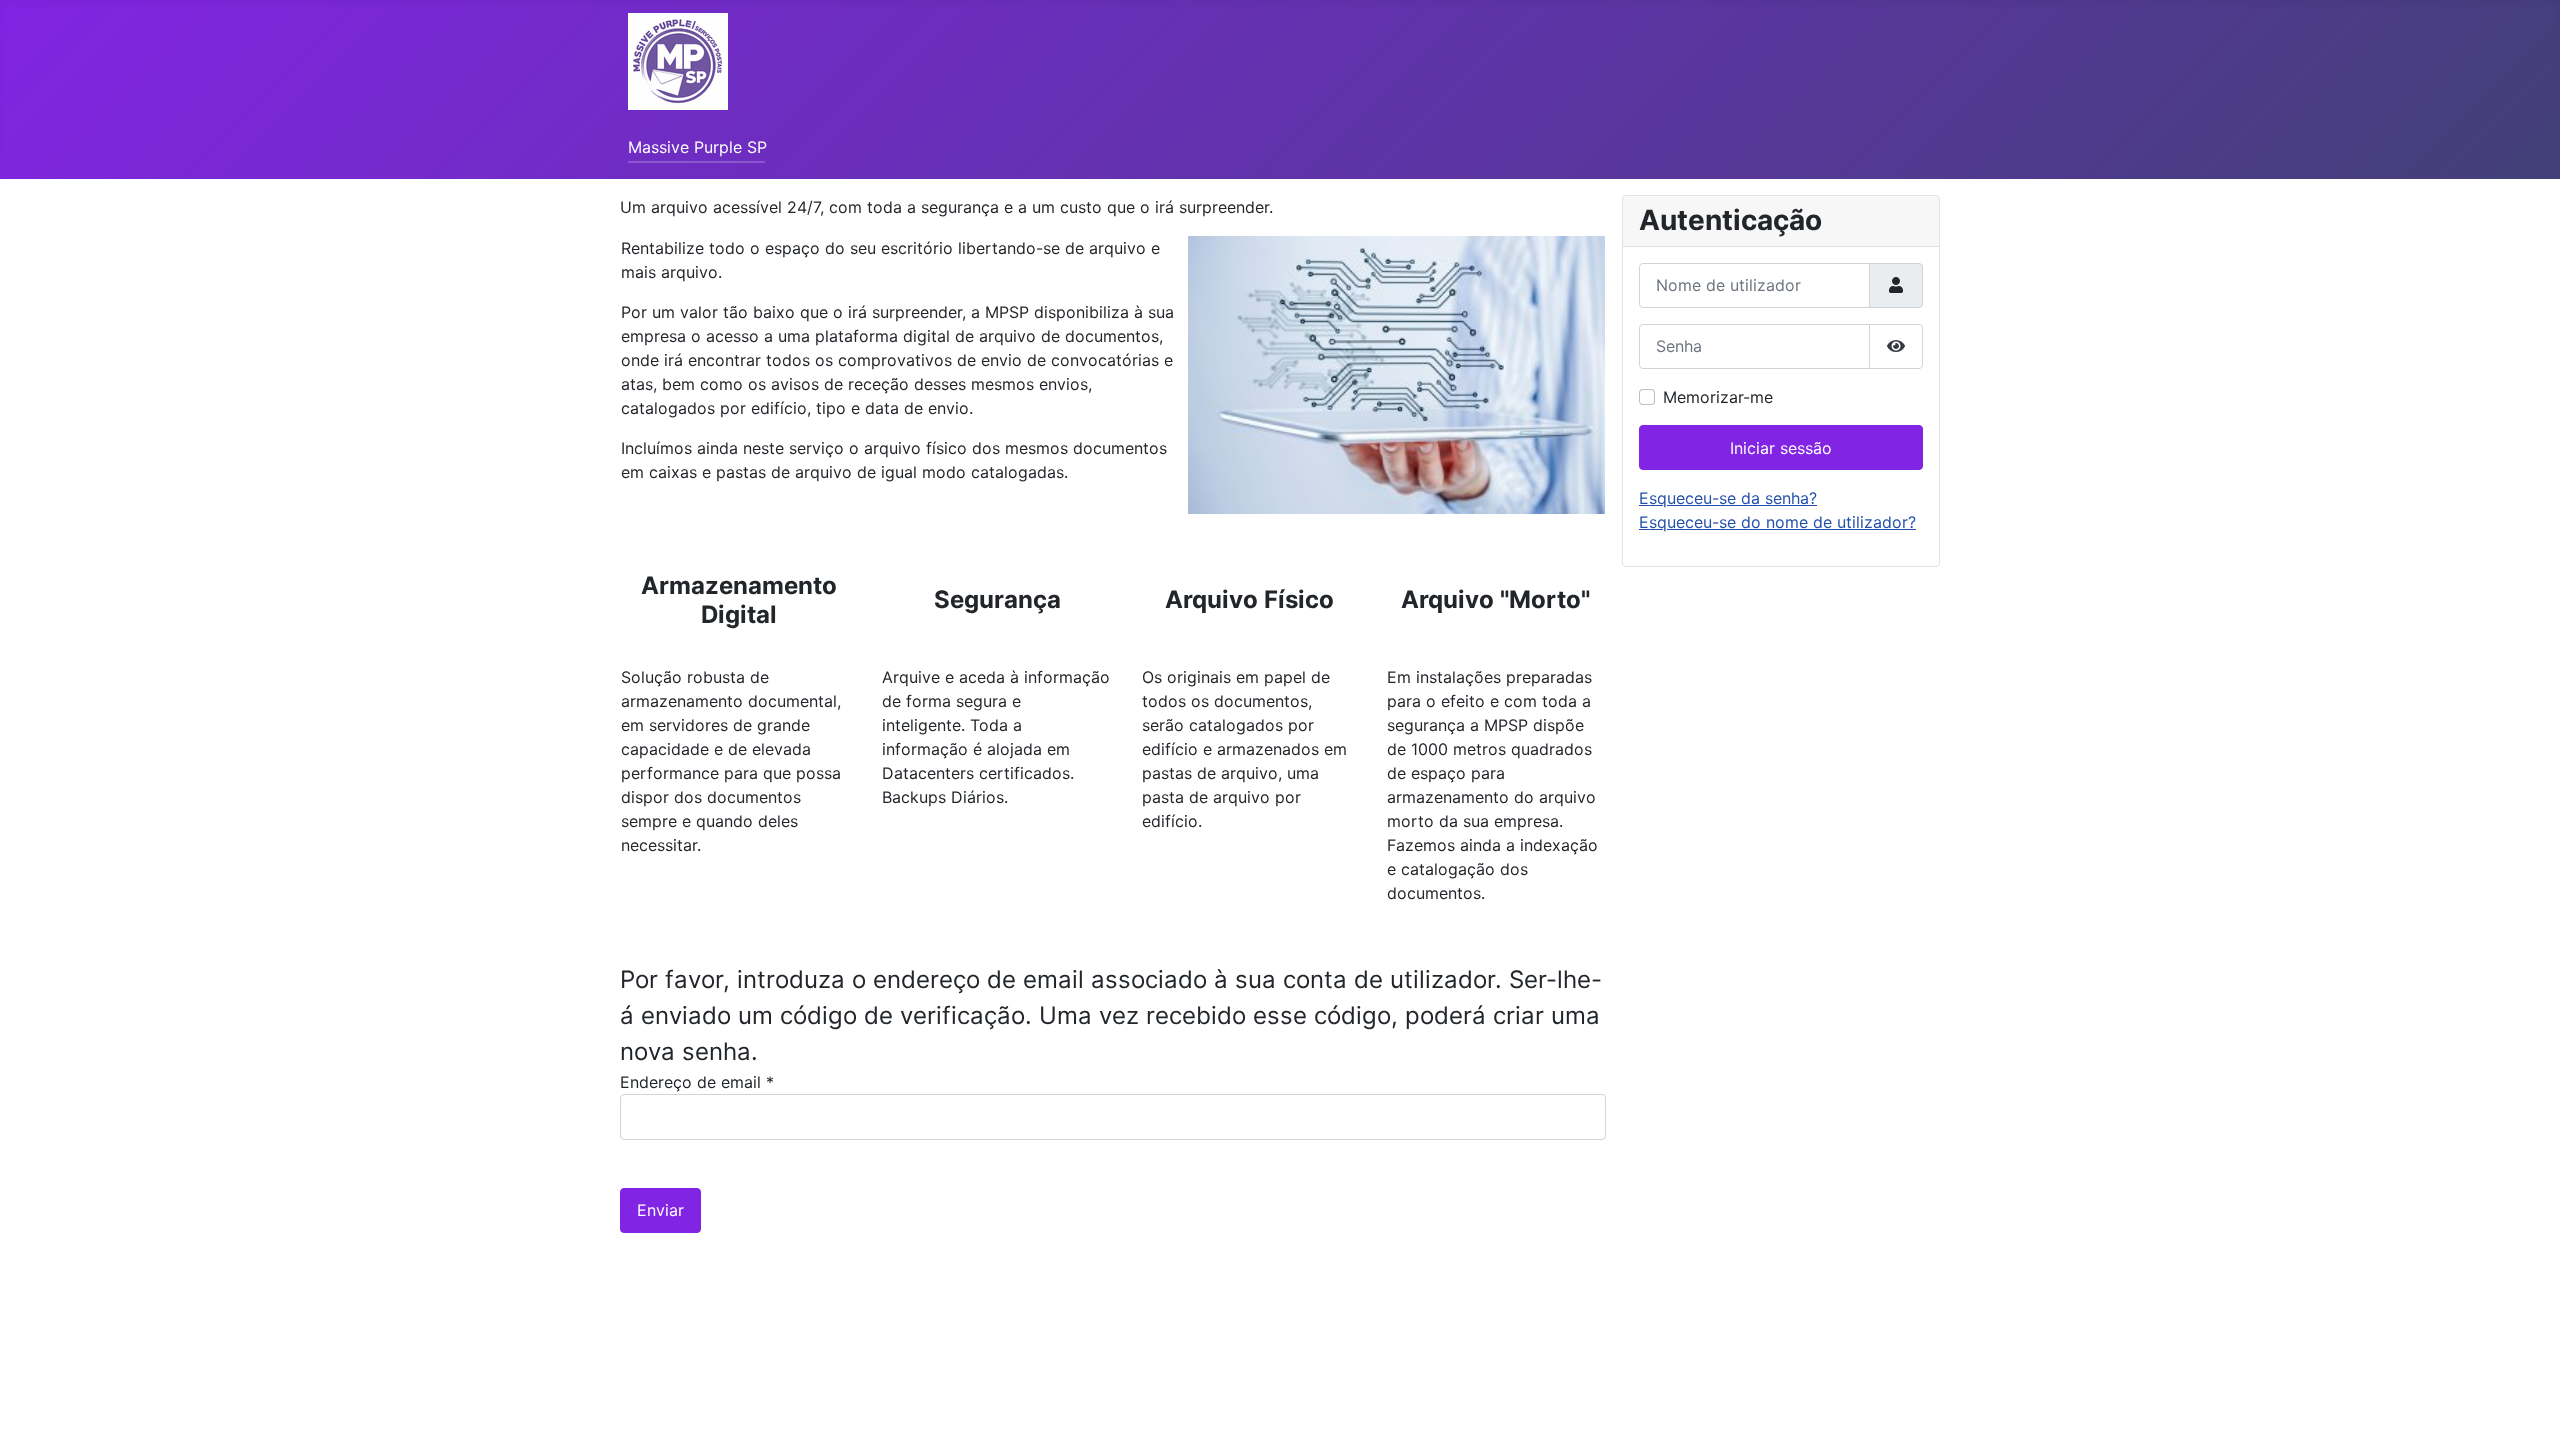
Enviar (660, 1210)
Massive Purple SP (697, 147)
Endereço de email (697, 1082)
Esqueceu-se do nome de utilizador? (1777, 522)
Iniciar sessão (1781, 448)
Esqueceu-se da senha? (1728, 498)
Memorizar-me (1718, 397)
